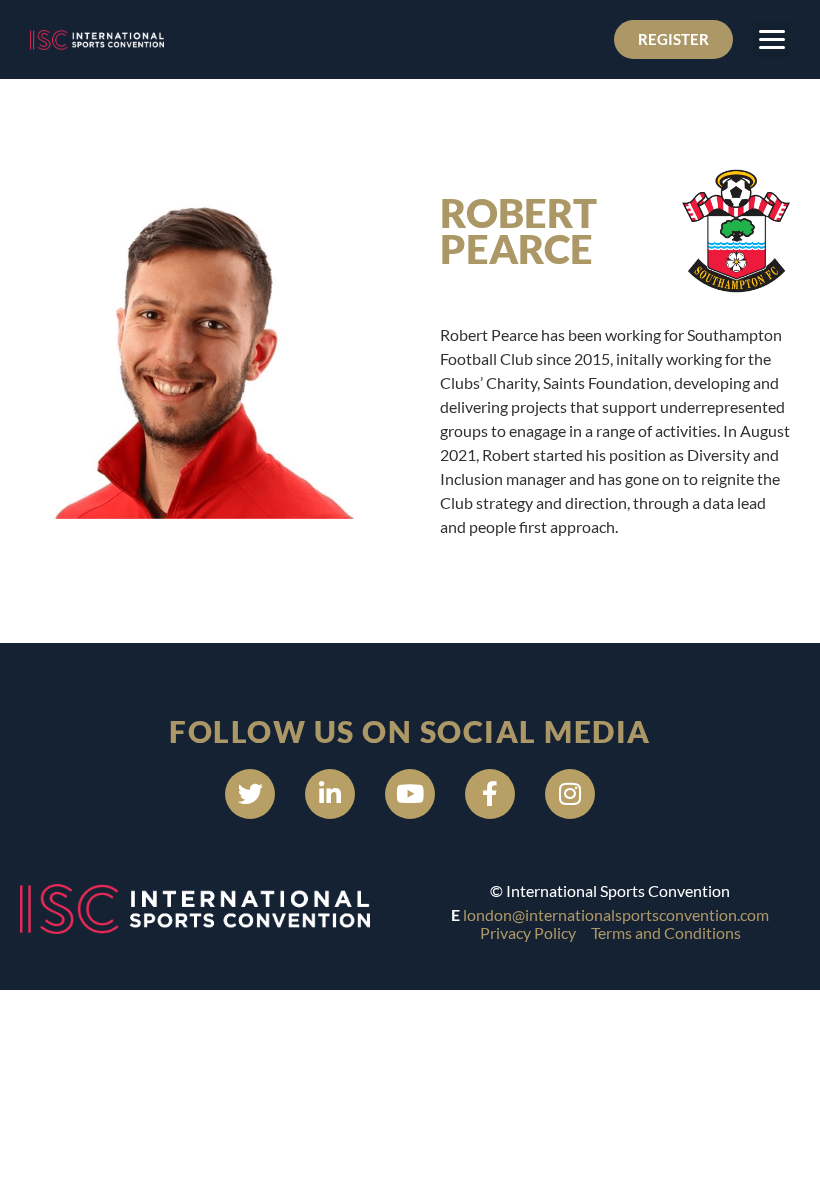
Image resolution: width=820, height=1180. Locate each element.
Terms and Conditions (666, 932)
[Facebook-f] (490, 794)
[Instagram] (570, 794)
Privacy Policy (528, 932)
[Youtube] (410, 794)
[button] (771, 39)
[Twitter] (250, 794)
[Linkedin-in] (330, 794)
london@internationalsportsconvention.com (616, 914)
